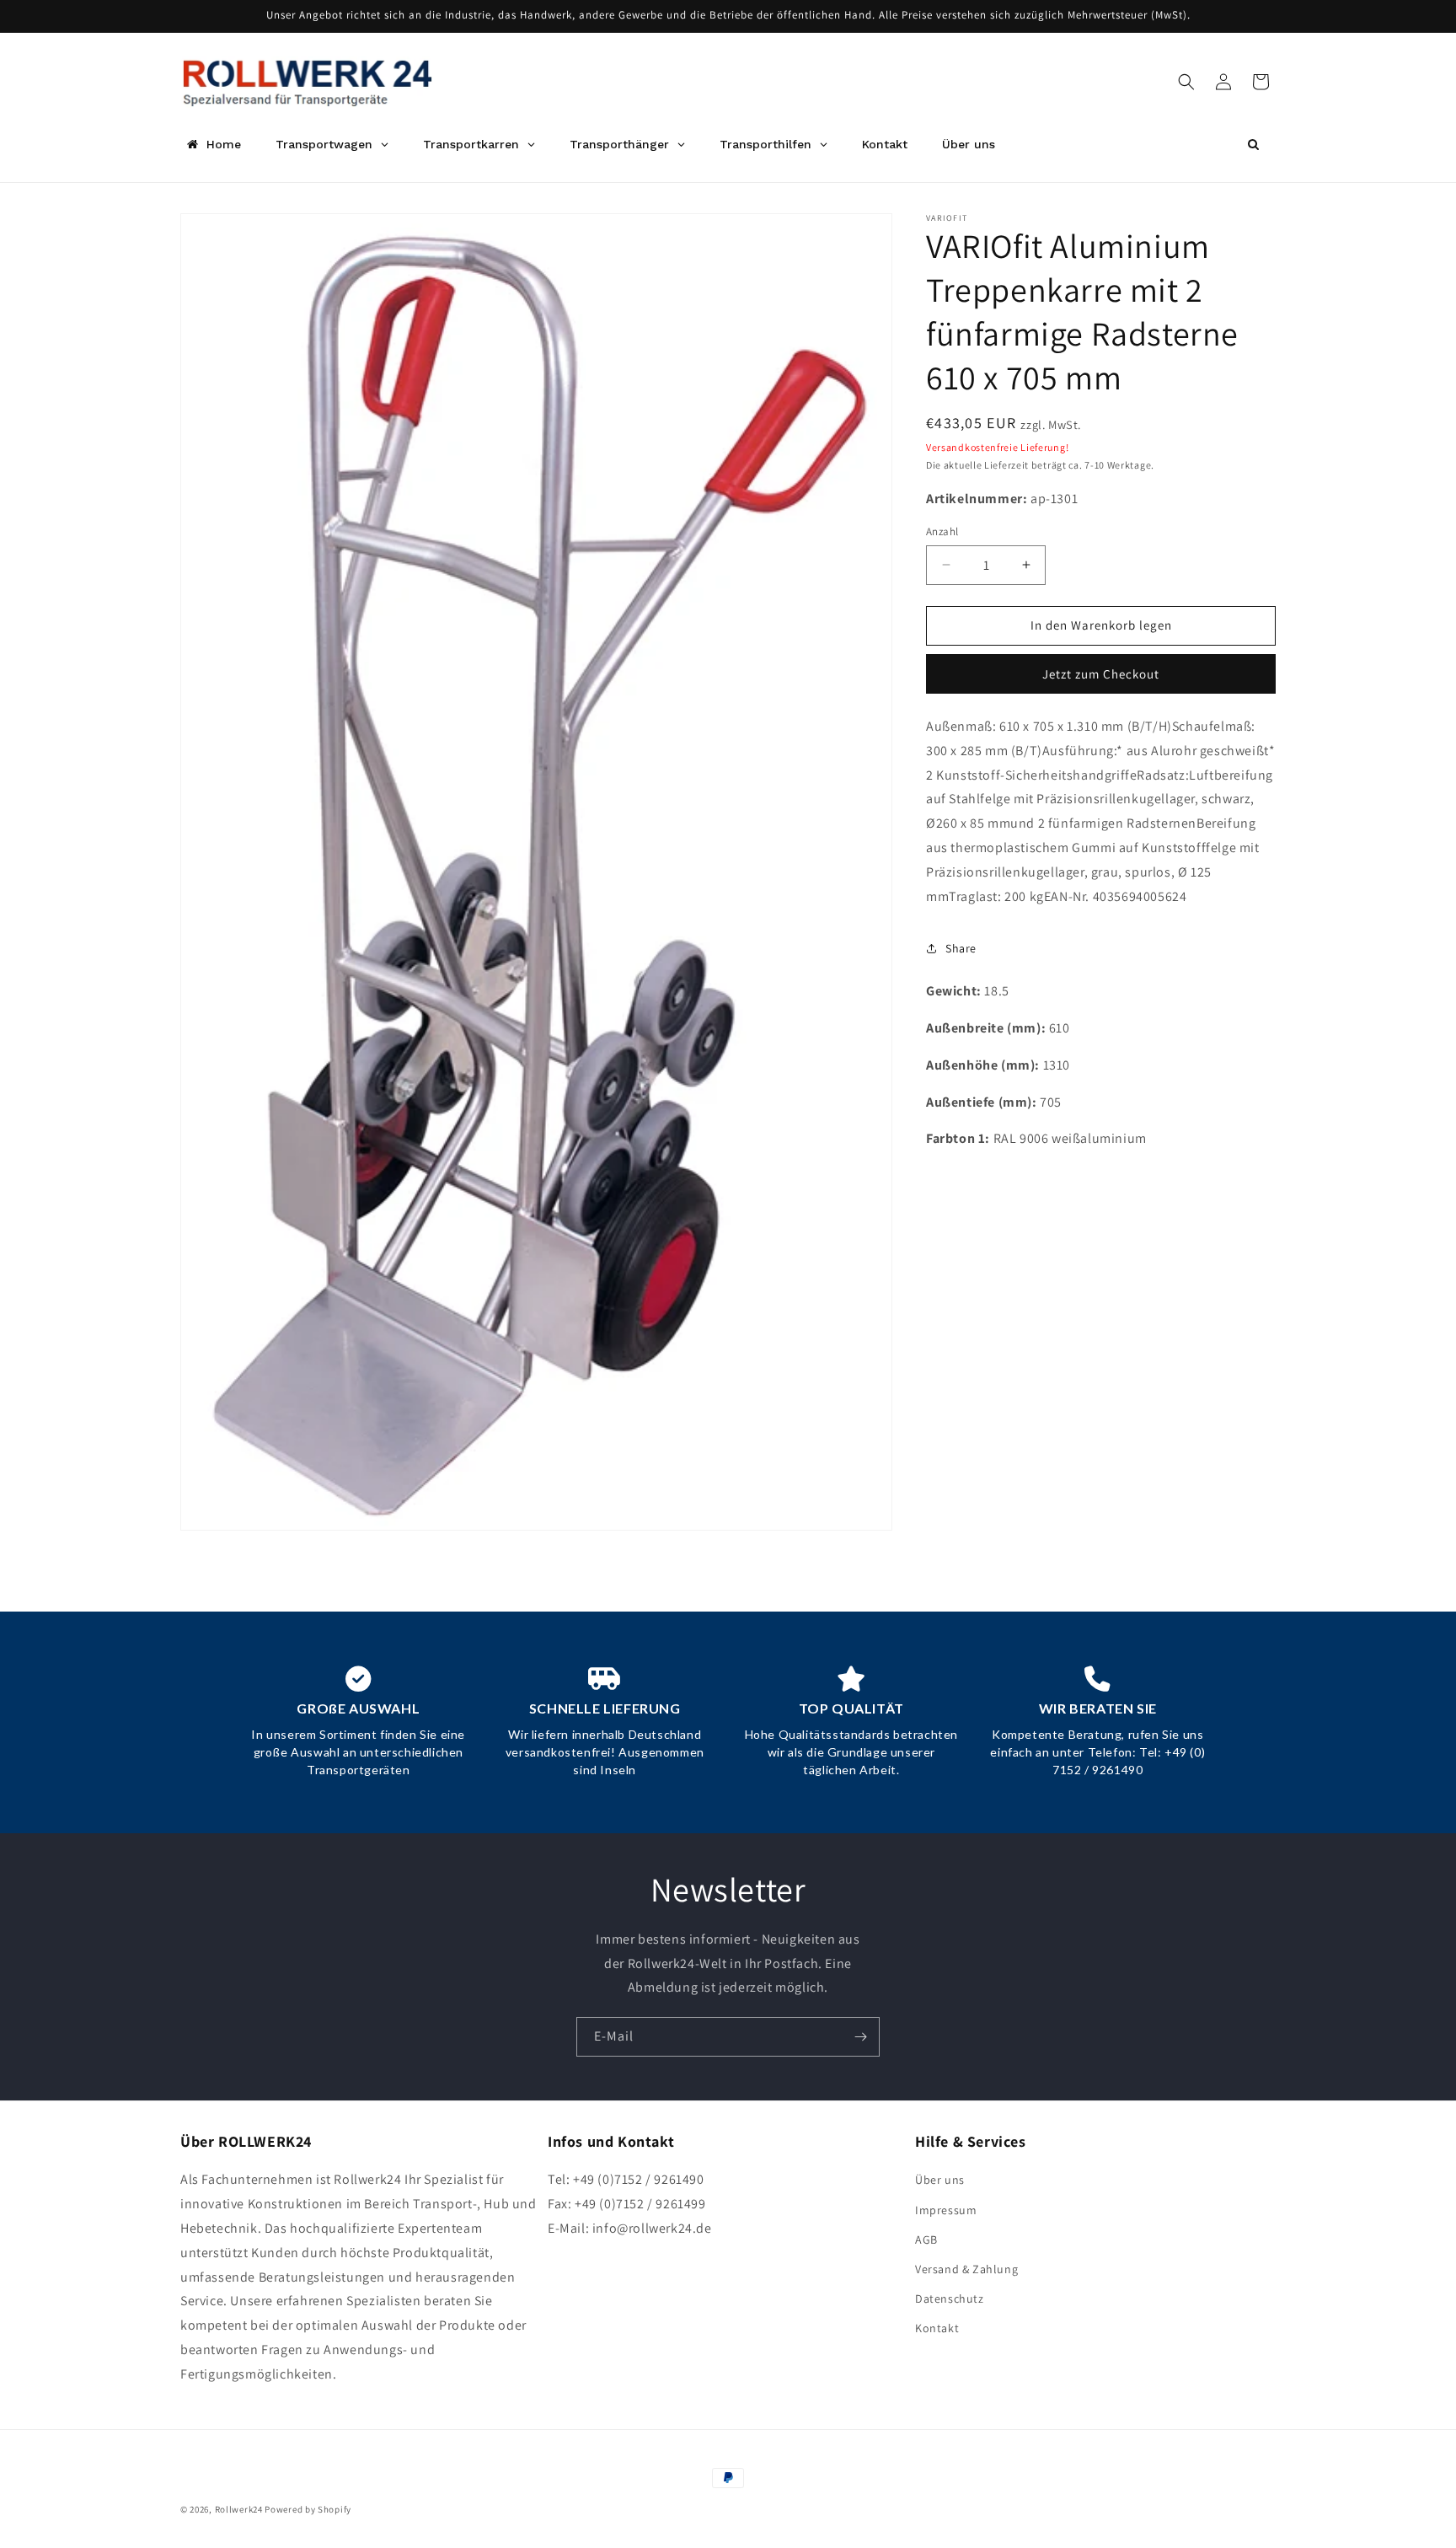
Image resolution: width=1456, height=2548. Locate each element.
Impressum (946, 2210)
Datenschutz (950, 2299)
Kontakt (937, 2328)
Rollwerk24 (239, 2509)
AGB (926, 2240)
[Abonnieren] (860, 2037)
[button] (1186, 82)
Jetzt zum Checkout (1101, 674)
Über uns (940, 2180)
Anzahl (942, 531)
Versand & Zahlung (966, 2269)
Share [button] (961, 948)
